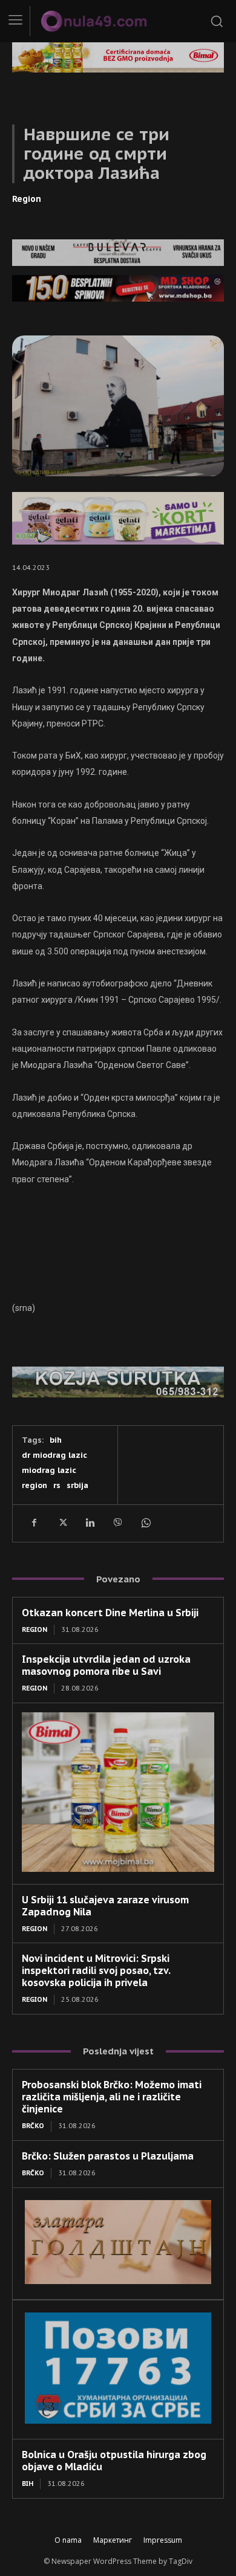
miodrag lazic (49, 1470)
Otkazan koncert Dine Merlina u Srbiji (110, 1613)
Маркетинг (113, 2540)
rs (57, 1485)
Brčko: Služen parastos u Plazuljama (108, 2156)
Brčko (33, 2126)
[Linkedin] (90, 1523)
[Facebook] (34, 1523)
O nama (68, 2540)
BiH (28, 2484)
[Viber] (117, 1523)
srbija (77, 1485)
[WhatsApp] (145, 1523)
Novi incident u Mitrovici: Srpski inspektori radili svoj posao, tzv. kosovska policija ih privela (96, 1970)
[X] (62, 1523)
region (34, 1485)
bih (56, 1440)
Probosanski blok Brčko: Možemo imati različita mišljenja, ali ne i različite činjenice (112, 2097)
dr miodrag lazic (54, 1455)
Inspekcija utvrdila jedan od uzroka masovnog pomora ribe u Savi (106, 1665)
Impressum (163, 2540)
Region (27, 199)
